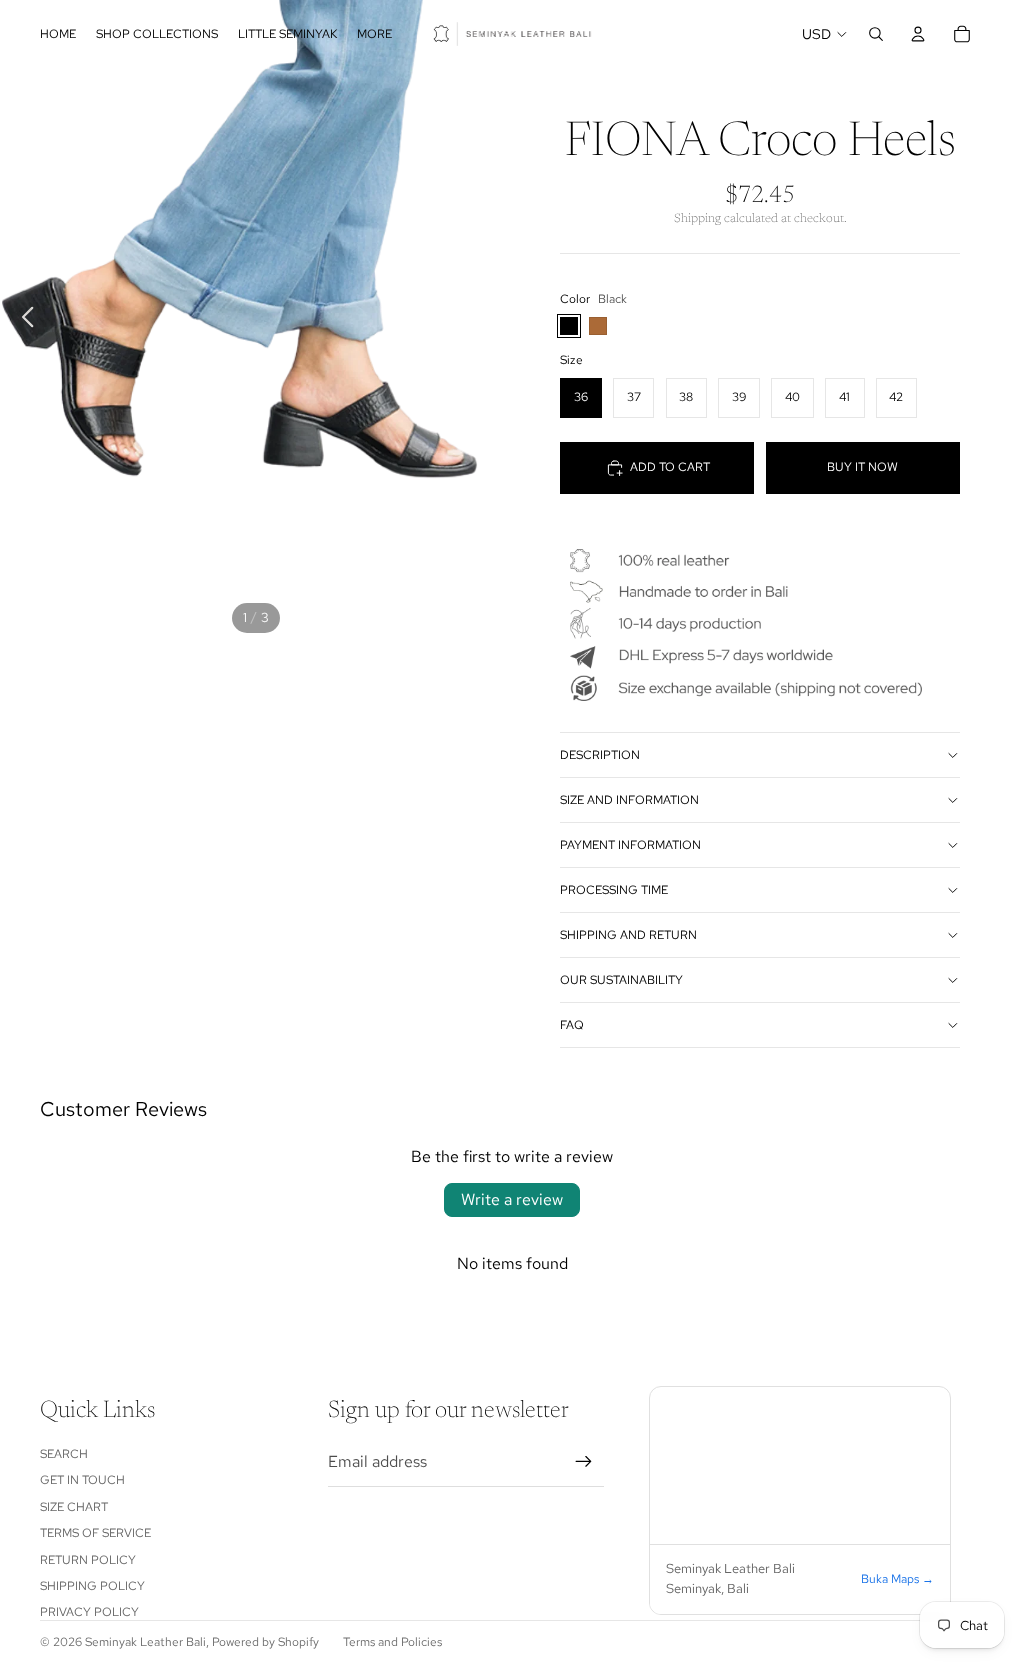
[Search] (876, 34)
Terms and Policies (392, 1642)
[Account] (918, 34)
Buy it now (862, 467)
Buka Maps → (897, 1579)
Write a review (512, 1199)
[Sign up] (584, 1462)
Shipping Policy (92, 1586)
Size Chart (74, 1507)
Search (64, 1454)
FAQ (572, 1025)
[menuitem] (374, 34)
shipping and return (628, 935)
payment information (630, 845)
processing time (614, 890)
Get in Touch (82, 1480)
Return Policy (88, 1560)
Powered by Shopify (265, 1642)
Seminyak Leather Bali (145, 1642)
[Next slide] (489, 320)
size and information (629, 800)
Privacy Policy (89, 1612)
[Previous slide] (22, 320)
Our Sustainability (621, 980)
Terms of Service (95, 1533)
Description (600, 755)
